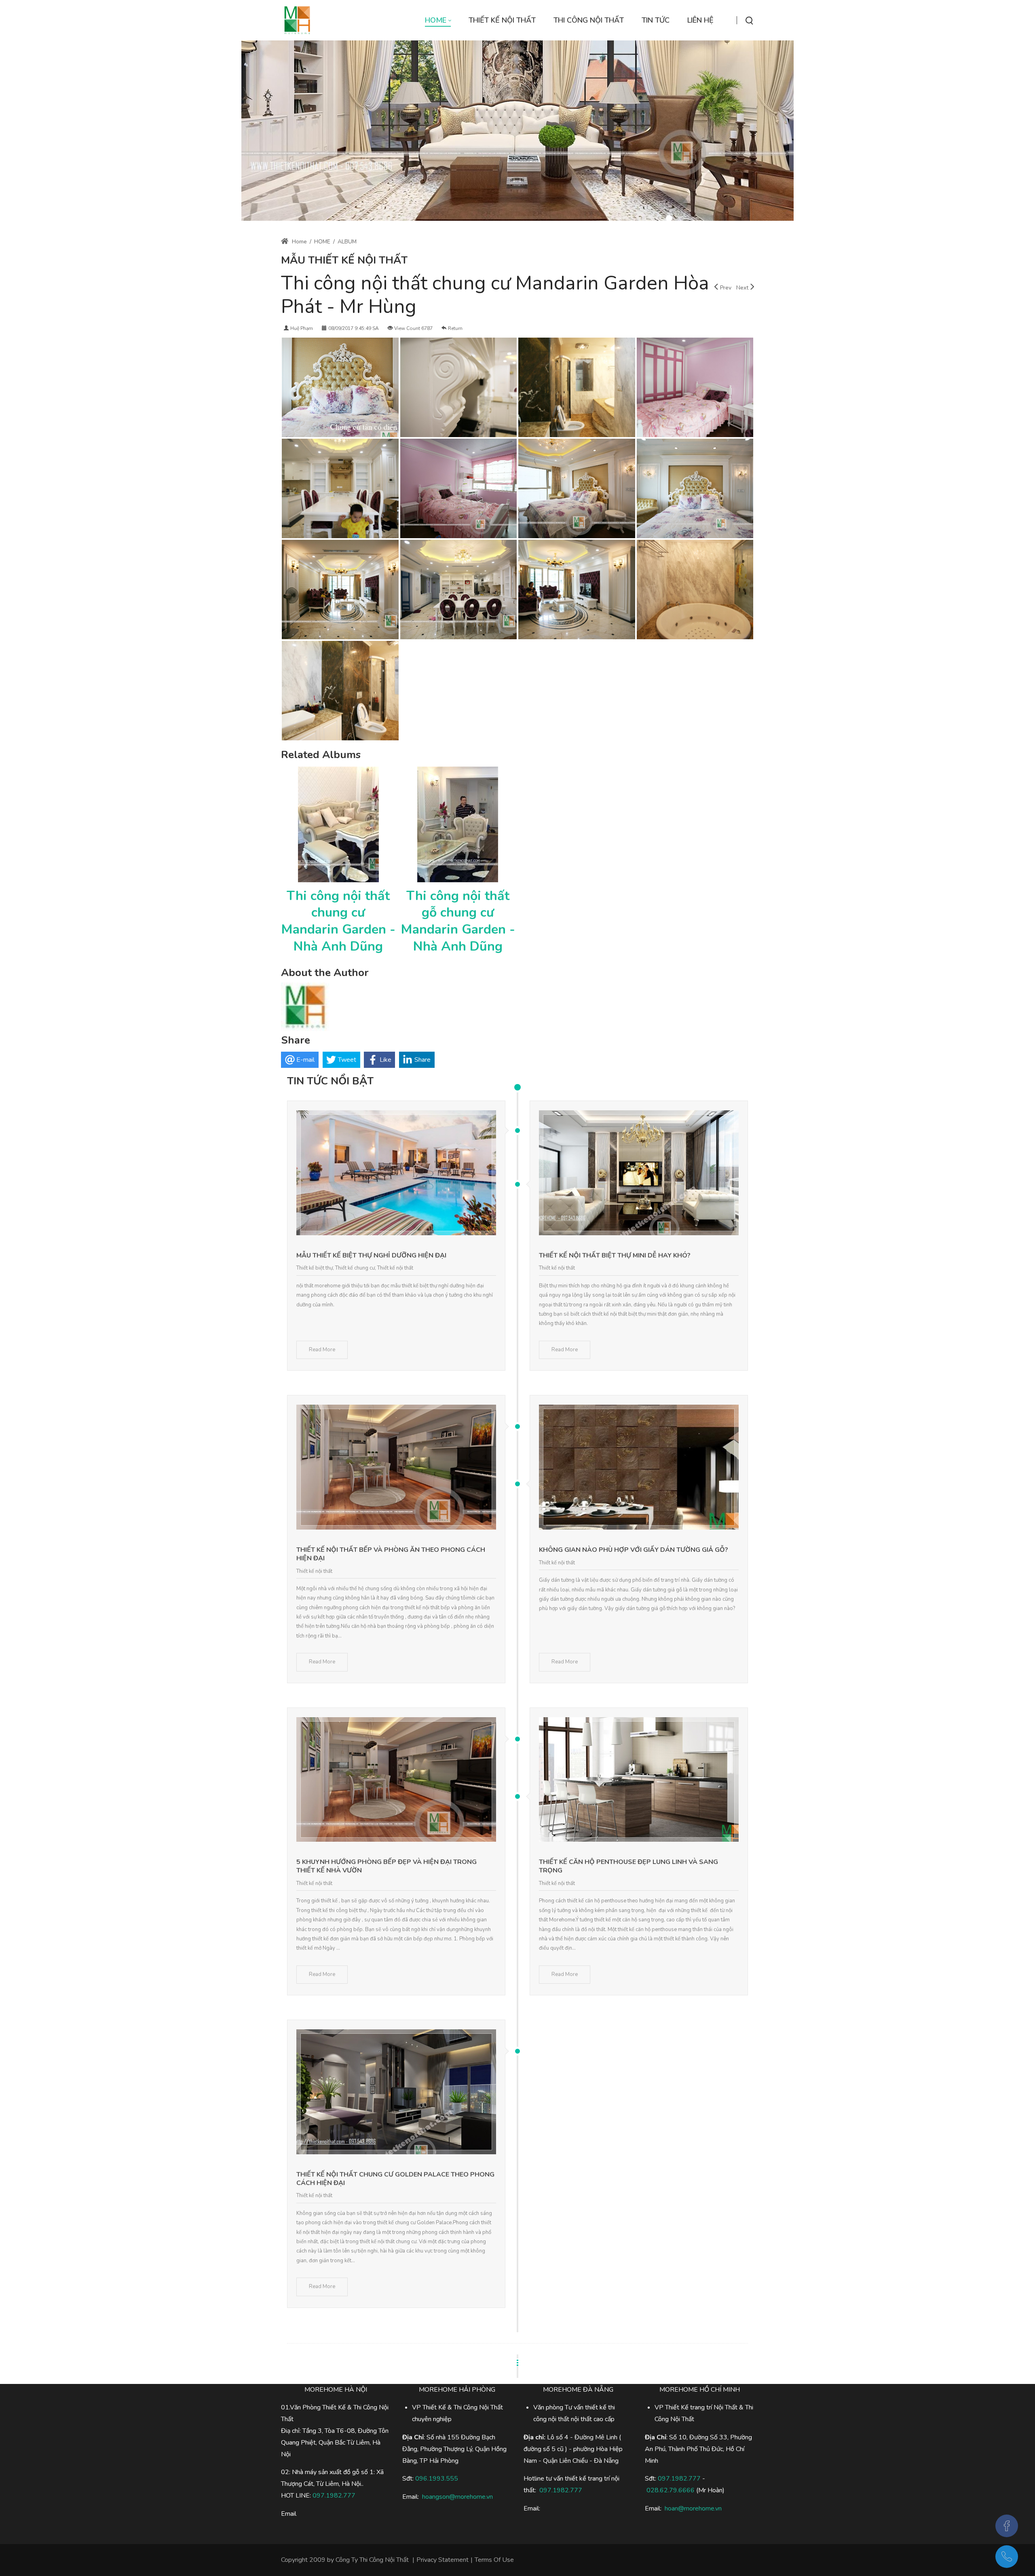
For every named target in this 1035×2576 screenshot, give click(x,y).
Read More (322, 1350)
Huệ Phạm (302, 328)
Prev (726, 288)
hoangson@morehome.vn (457, 2497)
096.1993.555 (437, 2479)
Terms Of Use (494, 2560)
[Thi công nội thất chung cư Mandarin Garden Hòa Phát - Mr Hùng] (340, 387)
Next (742, 288)
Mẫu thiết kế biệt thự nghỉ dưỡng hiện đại (371, 1255)
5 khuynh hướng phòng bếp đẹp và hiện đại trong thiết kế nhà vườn (387, 1866)
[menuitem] (438, 20)
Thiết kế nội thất (395, 1268)
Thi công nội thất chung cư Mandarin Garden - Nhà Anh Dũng (338, 921)
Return (455, 328)
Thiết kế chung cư (355, 1268)
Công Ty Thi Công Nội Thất (372, 2560)
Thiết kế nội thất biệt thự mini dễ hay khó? (615, 1255)
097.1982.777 (679, 2479)
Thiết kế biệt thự (315, 1268)
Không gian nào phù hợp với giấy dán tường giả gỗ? (634, 1550)
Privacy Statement (443, 2560)
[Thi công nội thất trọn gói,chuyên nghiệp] (297, 20)
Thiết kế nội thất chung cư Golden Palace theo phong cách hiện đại (395, 2179)
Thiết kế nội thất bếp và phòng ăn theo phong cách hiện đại (391, 1554)
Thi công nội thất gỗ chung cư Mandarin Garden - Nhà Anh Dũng (458, 921)
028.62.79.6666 (671, 2490)
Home (299, 242)
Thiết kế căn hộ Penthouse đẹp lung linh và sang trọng (628, 1866)
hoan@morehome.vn (693, 2508)
